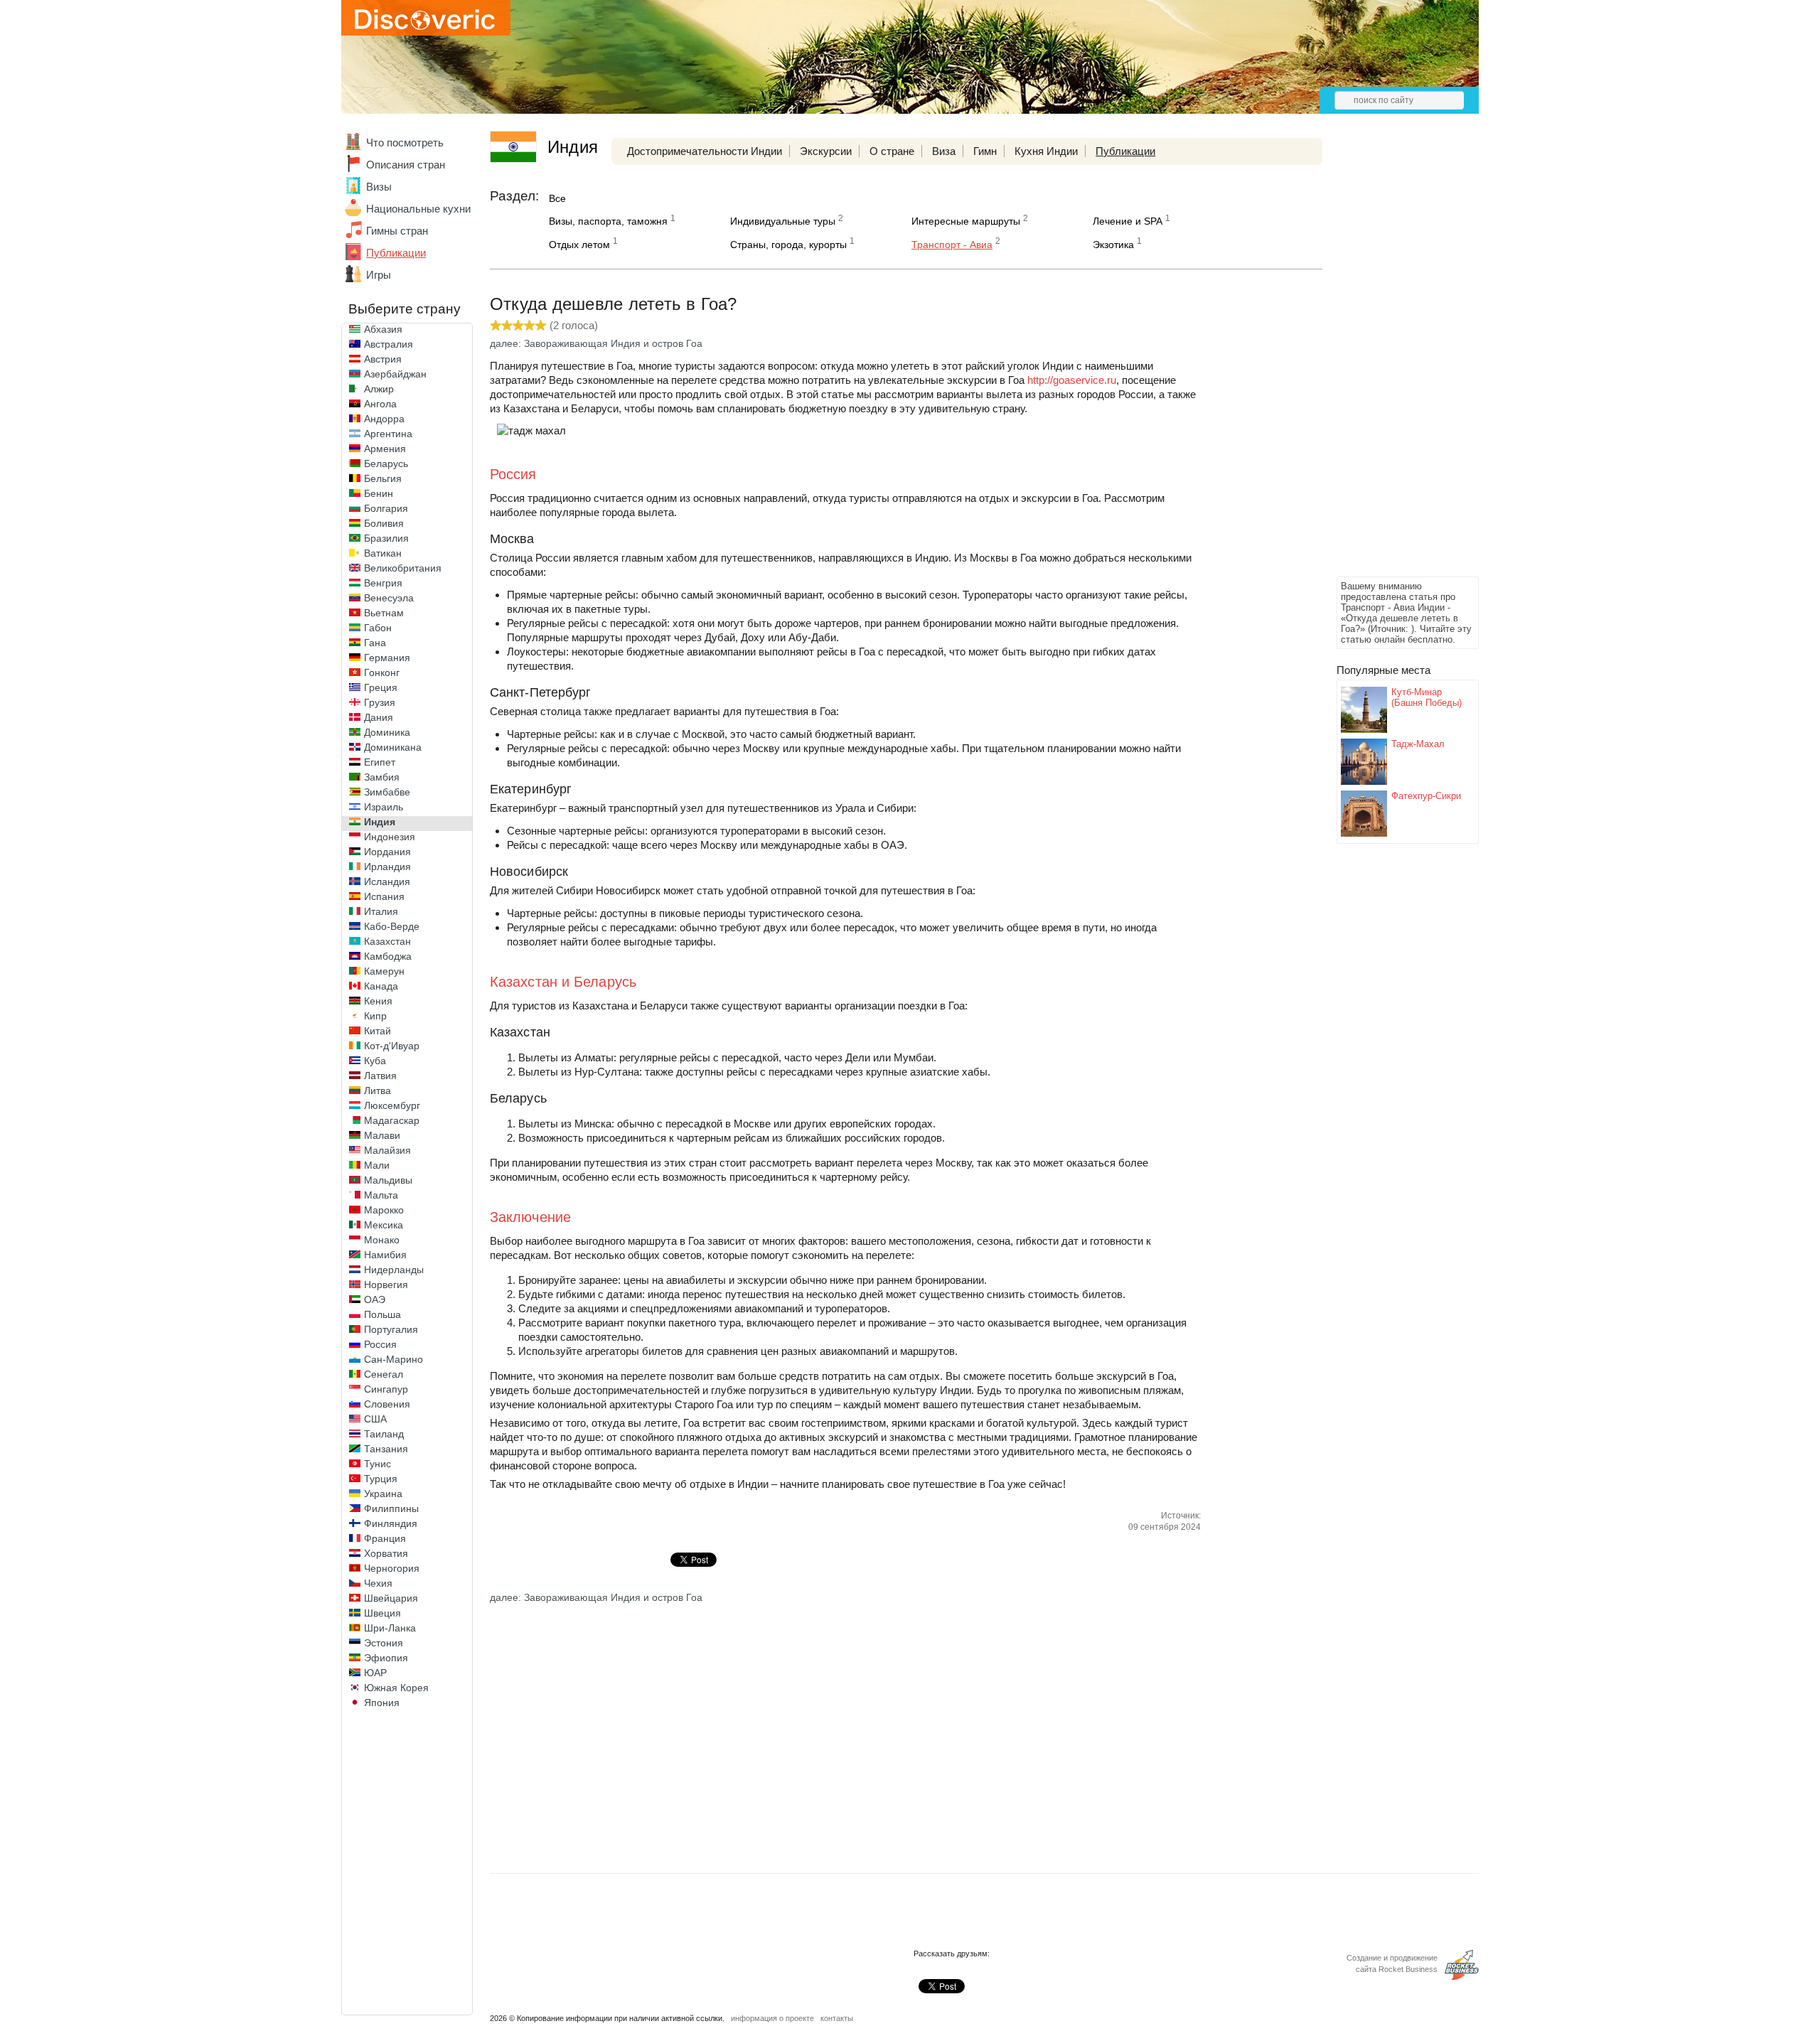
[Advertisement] (1393, 360)
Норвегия (386, 1285)
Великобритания (403, 568)
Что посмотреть (405, 143)
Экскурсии (826, 151)
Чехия (378, 1583)
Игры (379, 275)
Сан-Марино (394, 1359)
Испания (384, 896)
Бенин (379, 493)
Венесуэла (389, 598)
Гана (375, 643)
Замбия (382, 777)
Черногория (392, 1568)
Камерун (384, 971)
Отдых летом (579, 245)
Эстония (384, 1643)
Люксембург (392, 1105)
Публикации (396, 253)
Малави (382, 1135)
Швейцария (391, 1598)
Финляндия (391, 1523)
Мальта (381, 1195)
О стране (892, 151)
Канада (381, 986)
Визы (379, 187)
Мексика (384, 1225)
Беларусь (386, 463)
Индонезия (390, 837)
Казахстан (387, 941)
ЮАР (375, 1673)
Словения (387, 1404)
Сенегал (384, 1374)
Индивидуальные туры (783, 221)
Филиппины (391, 1508)
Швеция (382, 1613)
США (375, 1419)
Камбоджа (388, 956)
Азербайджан (395, 374)
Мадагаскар (392, 1120)
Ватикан (383, 553)
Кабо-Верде (392, 926)
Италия (381, 911)
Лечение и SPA (1128, 221)
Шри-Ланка (390, 1628)
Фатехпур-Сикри (1426, 796)
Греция (381, 687)
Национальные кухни (418, 209)
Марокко (384, 1210)
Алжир (379, 389)
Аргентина (388, 434)
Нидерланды (394, 1270)
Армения (385, 449)
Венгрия (383, 583)
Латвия (380, 1076)
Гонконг (382, 672)
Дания (379, 717)
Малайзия (387, 1150)
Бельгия (383, 478)
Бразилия (386, 538)
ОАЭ (375, 1299)
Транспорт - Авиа (952, 245)
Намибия (385, 1255)
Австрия (383, 359)
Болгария (386, 508)
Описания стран (406, 165)
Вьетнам (384, 613)
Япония (382, 1703)
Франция (385, 1538)
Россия (380, 1344)
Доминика (387, 732)
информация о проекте (772, 2018)
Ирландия (387, 867)
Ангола (380, 404)
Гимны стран (397, 231)
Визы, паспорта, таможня (608, 221)
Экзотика (1113, 245)
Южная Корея (396, 1688)
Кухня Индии (1046, 151)
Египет (380, 762)
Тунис (378, 1464)
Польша (382, 1314)
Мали (377, 1165)
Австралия (389, 344)
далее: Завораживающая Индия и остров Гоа (596, 343)
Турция (381, 1479)
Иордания (387, 852)
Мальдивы (388, 1180)
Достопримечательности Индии (705, 151)
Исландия (387, 881)
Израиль (384, 807)
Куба (375, 1061)
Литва (378, 1090)
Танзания (386, 1449)
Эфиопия (386, 1658)
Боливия (384, 523)
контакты (837, 2018)
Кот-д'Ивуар (392, 1046)
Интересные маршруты (966, 221)
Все (557, 198)
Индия (380, 822)
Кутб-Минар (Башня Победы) (1426, 697)
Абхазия (383, 329)
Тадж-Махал (1418, 744)
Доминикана (393, 747)
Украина (383, 1494)
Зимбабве (387, 792)
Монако (382, 1240)
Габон (378, 628)
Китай (378, 1031)
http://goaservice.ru (1072, 380)
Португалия (391, 1329)
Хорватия (386, 1553)
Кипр (375, 1016)
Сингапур (386, 1389)
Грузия (380, 702)
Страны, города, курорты (788, 245)
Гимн (985, 151)
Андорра (384, 419)
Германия (387, 658)
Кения (378, 1001)
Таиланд (384, 1434)
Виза (944, 151)
